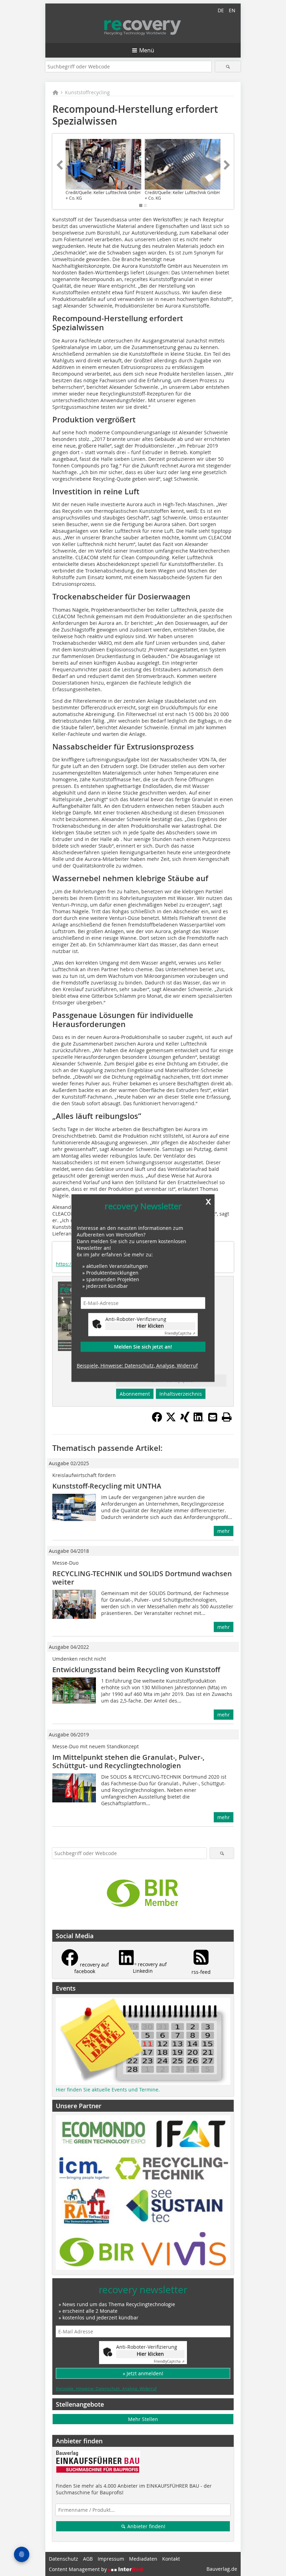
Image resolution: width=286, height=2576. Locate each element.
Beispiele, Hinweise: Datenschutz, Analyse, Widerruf (137, 1365)
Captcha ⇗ (180, 1334)
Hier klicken (150, 1326)
